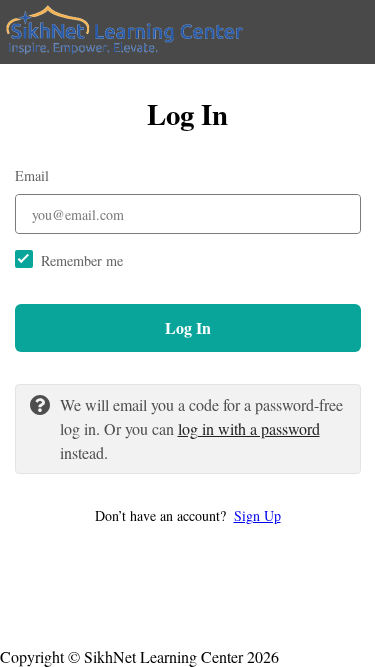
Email (32, 175)
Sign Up (257, 515)
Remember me (82, 260)
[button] (188, 515)
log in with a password (249, 428)
